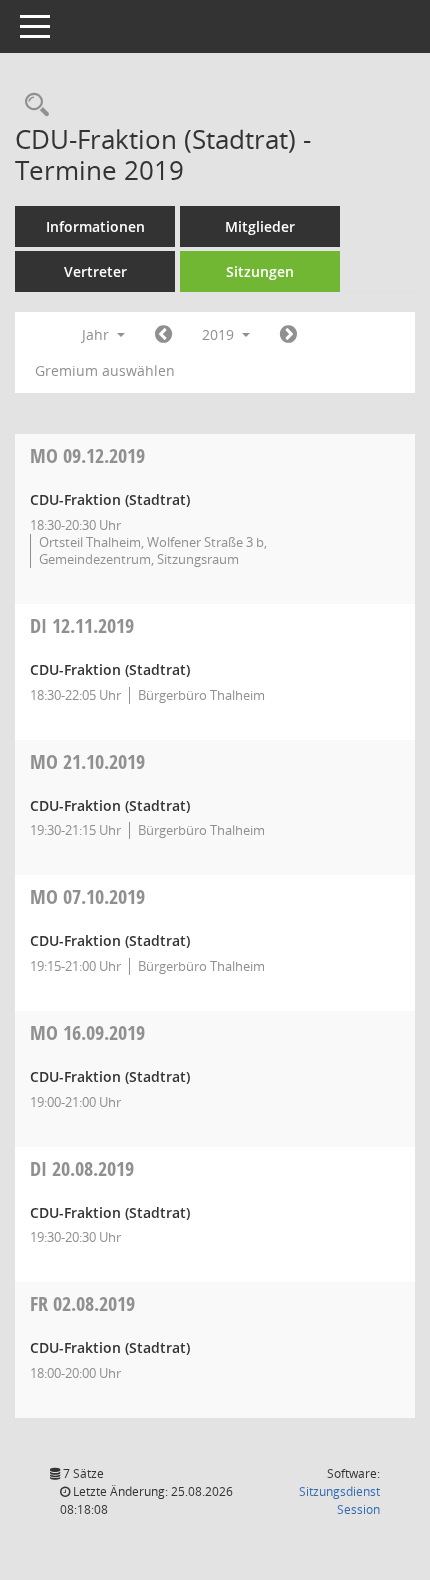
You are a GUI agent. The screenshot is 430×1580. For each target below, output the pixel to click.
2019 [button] (220, 334)
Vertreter (95, 271)
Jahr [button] (97, 334)
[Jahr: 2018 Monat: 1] (163, 335)
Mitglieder (260, 226)
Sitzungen (260, 271)
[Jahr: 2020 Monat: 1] (288, 335)
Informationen (95, 226)
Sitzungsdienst (339, 1500)
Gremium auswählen (105, 370)
